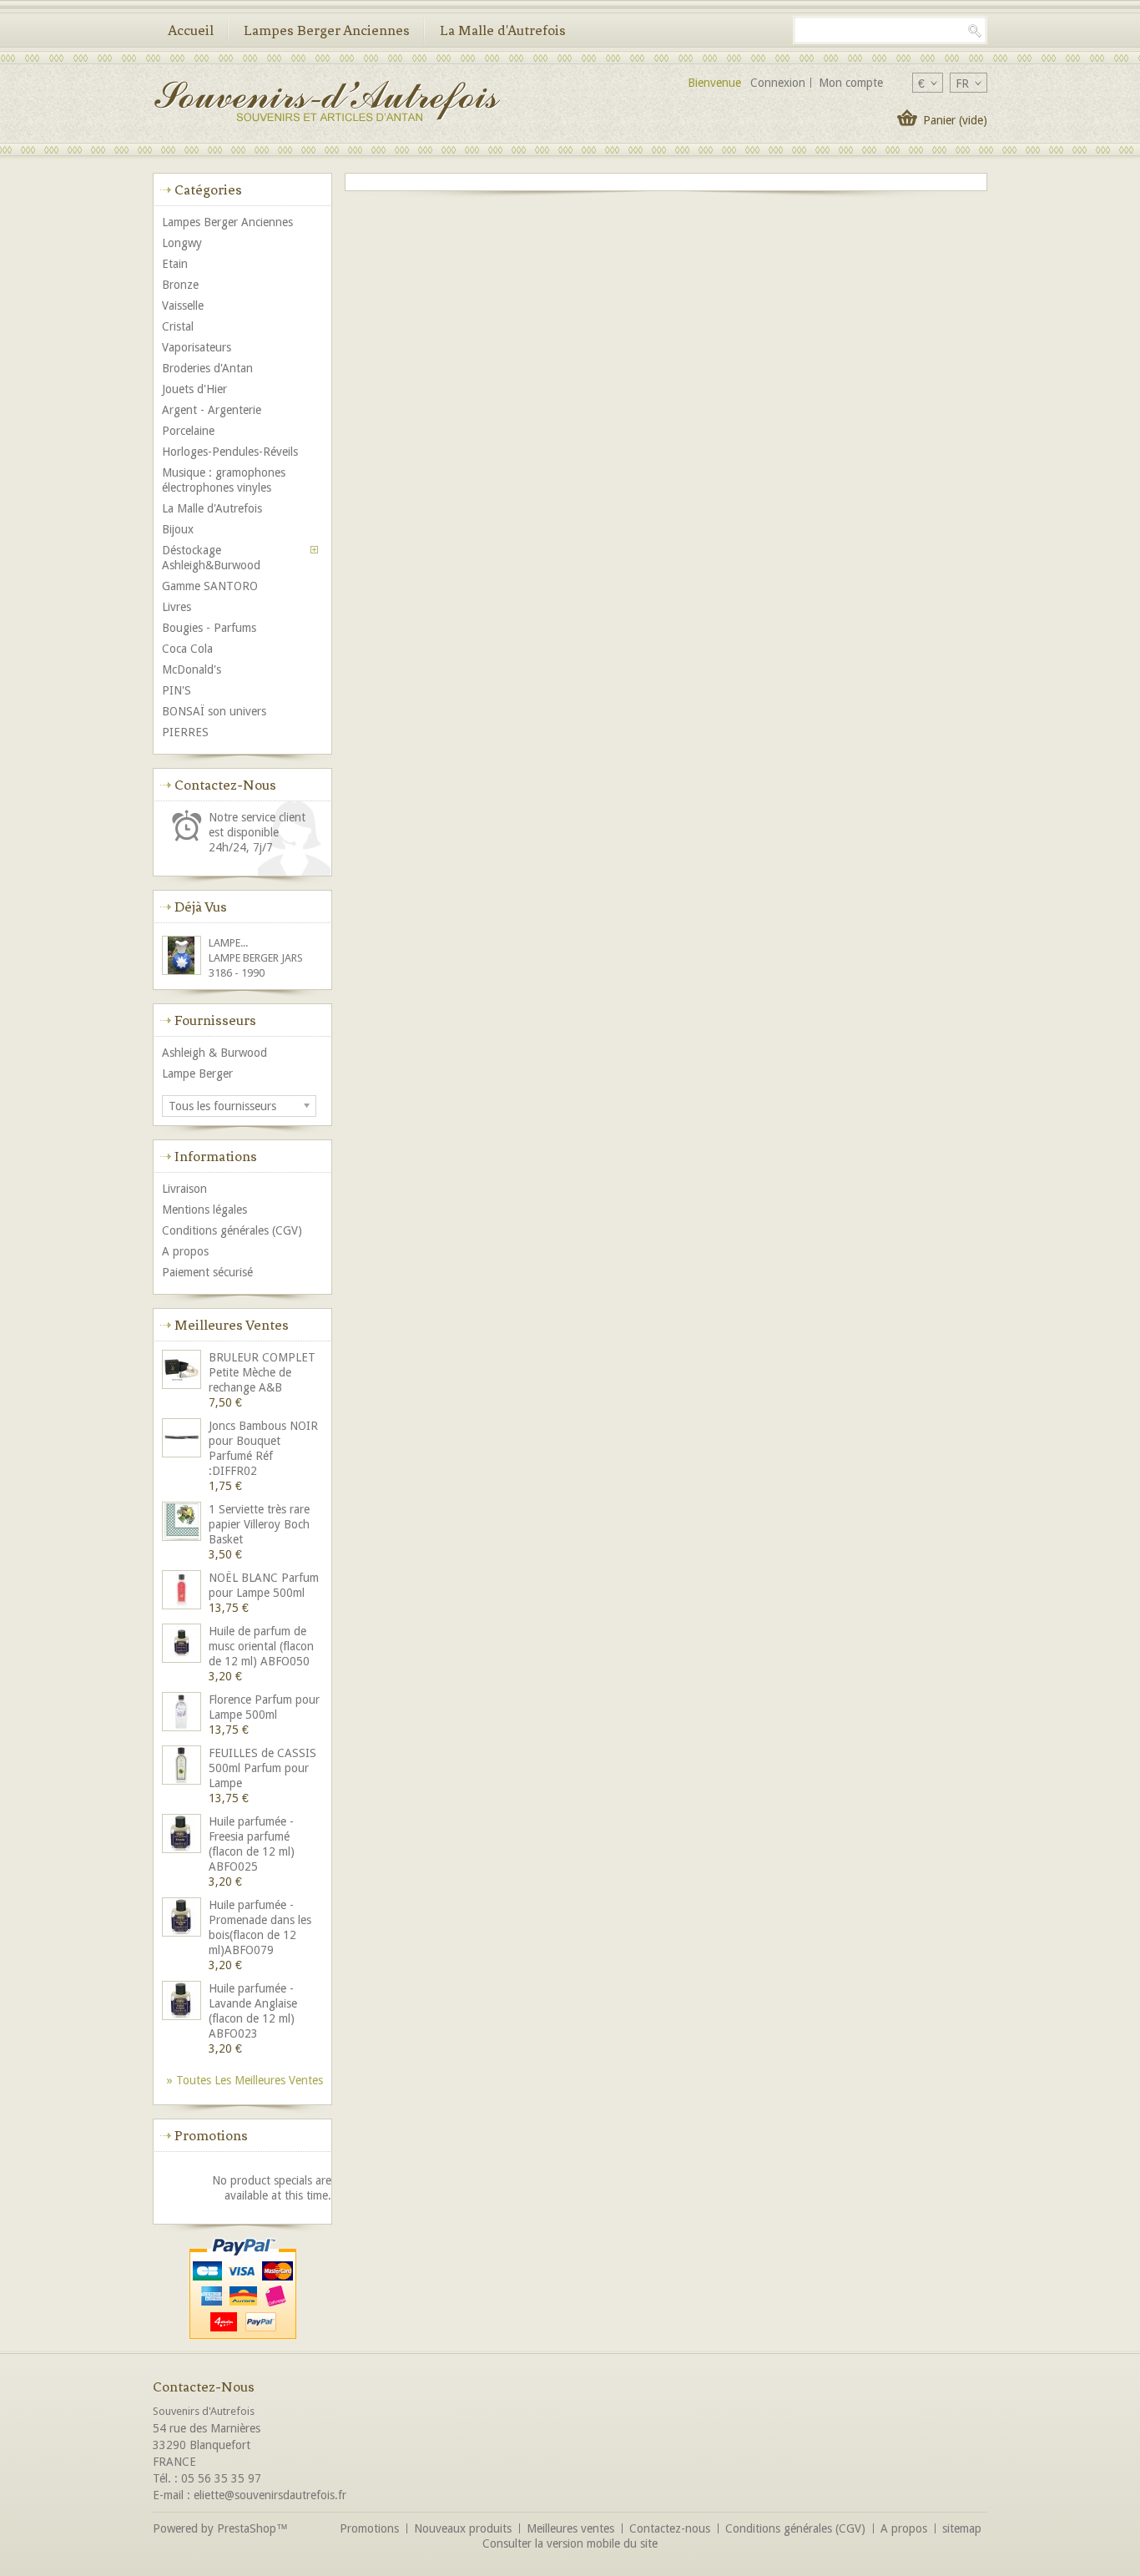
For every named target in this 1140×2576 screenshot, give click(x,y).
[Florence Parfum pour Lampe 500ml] (183, 1713)
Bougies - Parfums (209, 628)
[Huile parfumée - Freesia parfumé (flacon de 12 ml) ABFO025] (183, 1835)
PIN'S (177, 690)
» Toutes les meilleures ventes (245, 2080)
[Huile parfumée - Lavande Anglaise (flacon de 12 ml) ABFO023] (183, 2002)
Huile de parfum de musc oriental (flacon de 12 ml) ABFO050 (261, 1646)
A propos (185, 1251)
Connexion (778, 83)
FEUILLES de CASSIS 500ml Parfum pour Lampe (262, 1768)
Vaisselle (183, 306)
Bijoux (178, 529)
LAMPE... (228, 943)
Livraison (184, 1189)
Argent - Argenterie (212, 410)
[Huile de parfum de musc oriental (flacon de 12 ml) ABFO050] (183, 1645)
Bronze (180, 285)
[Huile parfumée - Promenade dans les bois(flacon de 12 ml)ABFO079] (183, 1919)
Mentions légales (204, 1210)
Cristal (178, 326)
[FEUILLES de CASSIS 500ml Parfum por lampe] (183, 1767)
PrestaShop (247, 2528)
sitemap (962, 2528)
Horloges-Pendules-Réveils (230, 452)
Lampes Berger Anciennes (327, 30)
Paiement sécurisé (207, 1272)
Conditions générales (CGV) (232, 1230)
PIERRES (185, 732)
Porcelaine (188, 431)
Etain (175, 264)
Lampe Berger (197, 1073)
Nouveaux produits (463, 2528)
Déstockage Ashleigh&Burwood (211, 558)
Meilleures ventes (232, 1325)
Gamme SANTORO (210, 586)
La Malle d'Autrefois (503, 30)
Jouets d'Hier (194, 389)
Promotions (211, 2135)
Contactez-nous (670, 2528)
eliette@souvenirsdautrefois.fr (270, 2495)
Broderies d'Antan (207, 368)
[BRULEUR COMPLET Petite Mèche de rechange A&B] (183, 1371)
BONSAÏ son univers (214, 711)
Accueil (191, 30)
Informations (216, 1156)
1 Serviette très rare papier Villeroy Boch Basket (259, 1524)
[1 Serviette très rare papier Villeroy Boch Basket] (183, 1523)
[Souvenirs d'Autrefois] (326, 103)
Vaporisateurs (197, 347)
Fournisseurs (215, 1020)
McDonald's (192, 669)
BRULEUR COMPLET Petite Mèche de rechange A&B (262, 1372)
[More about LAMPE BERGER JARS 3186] (183, 957)
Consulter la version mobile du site (570, 2543)
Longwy (182, 243)
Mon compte (851, 83)
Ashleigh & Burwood (214, 1053)
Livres (177, 607)
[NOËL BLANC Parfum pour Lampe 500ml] (183, 1591)
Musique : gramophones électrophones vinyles (224, 480)
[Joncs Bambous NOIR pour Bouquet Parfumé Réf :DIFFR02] (183, 1440)
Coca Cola (187, 649)
